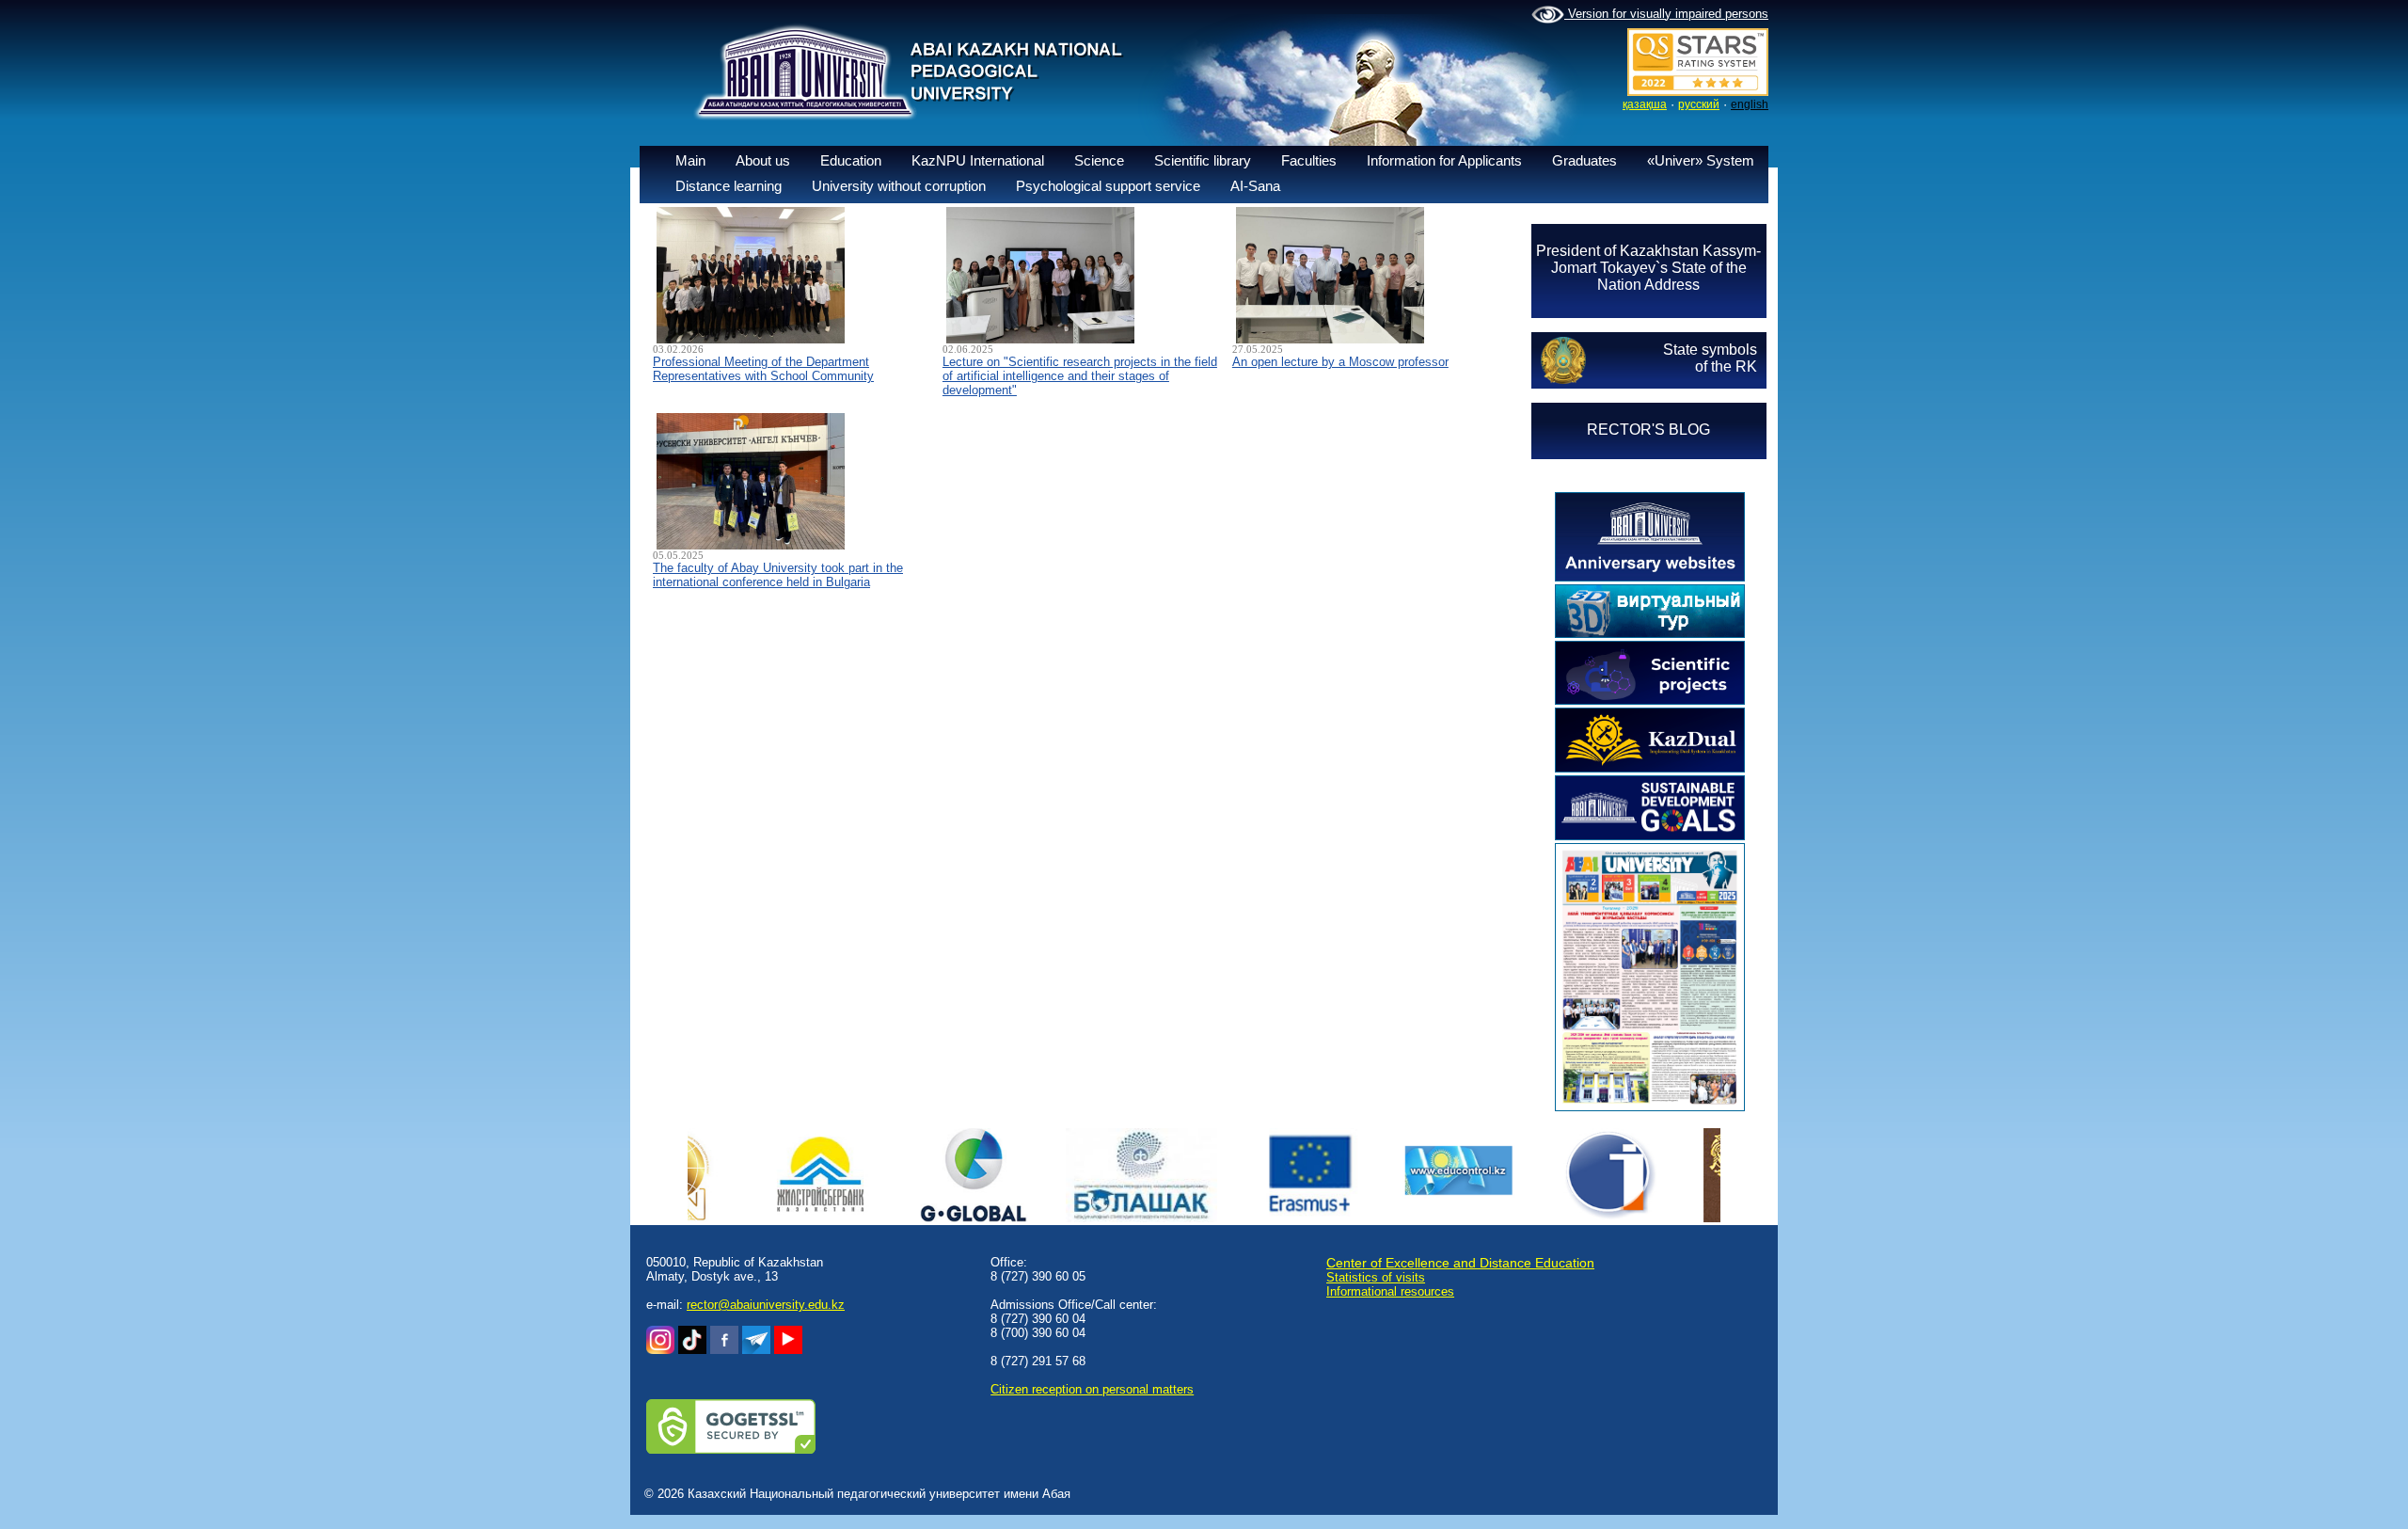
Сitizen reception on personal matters (1092, 1389)
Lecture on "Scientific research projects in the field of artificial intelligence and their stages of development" (1080, 376)
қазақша (1645, 104)
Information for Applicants (1444, 160)
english (1750, 104)
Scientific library (1203, 160)
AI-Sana (1255, 186)
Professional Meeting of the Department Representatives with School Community (763, 369)
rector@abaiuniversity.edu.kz (766, 1305)
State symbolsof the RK (1710, 358)
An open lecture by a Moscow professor (1340, 362)
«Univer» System (1701, 160)
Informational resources (1390, 1291)
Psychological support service (1108, 186)
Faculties (1309, 160)
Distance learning (729, 186)
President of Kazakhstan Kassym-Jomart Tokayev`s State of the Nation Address (1648, 268)
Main (690, 160)
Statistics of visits (1376, 1277)
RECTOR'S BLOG (1648, 430)
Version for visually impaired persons (1666, 14)
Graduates (1584, 160)
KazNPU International (978, 160)
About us (763, 160)
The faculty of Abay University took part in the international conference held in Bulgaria (778, 575)
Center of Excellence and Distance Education (1460, 1263)
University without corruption (899, 186)
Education (851, 160)
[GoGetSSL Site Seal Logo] (731, 1449)
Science (1099, 160)
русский (1699, 104)
